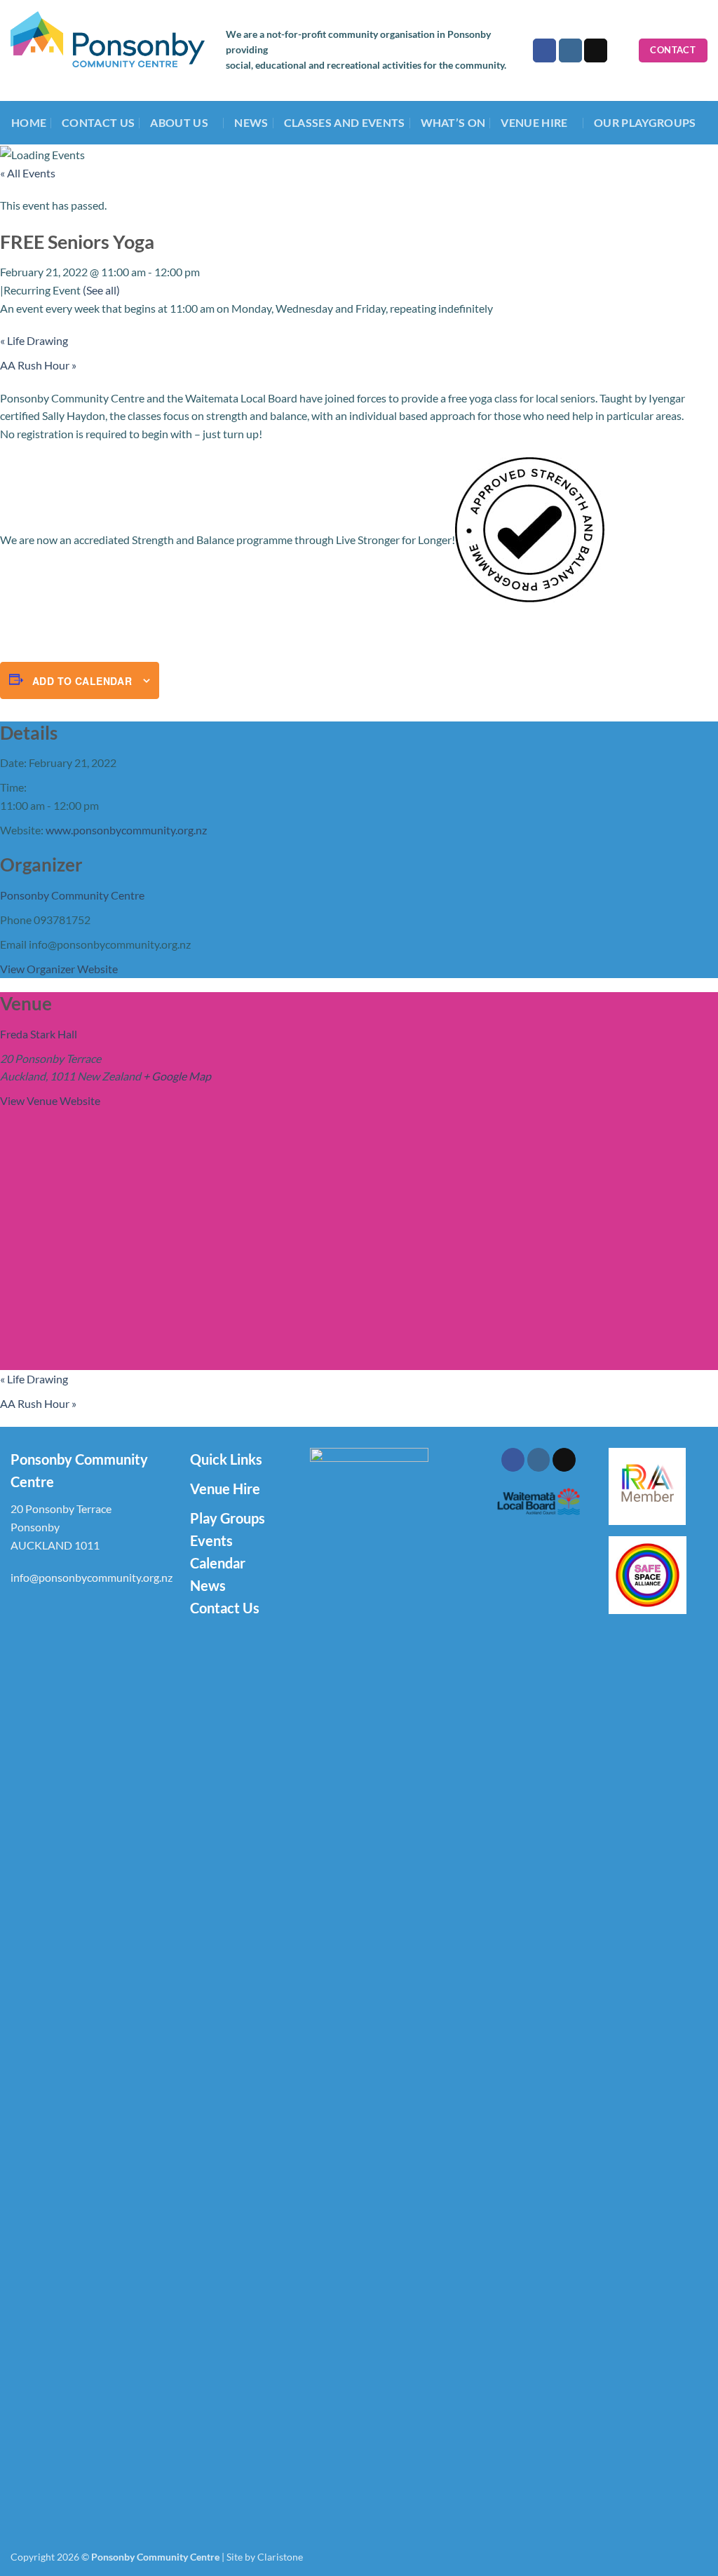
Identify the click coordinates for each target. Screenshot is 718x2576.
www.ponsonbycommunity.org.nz (126, 830)
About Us (179, 122)
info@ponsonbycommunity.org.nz (92, 1577)
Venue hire (534, 122)
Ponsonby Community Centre (72, 895)
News (251, 122)
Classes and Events (345, 122)
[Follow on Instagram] (570, 50)
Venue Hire (225, 1489)
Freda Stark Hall (39, 1034)
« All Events (28, 173)
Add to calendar (82, 681)
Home (29, 122)
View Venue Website (50, 1100)
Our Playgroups (645, 122)
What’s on (453, 122)
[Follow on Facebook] (544, 50)
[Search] (623, 50)
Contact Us (98, 122)
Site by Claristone (265, 2557)
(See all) (101, 290)
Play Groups (228, 1518)
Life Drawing (34, 340)
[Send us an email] (596, 50)
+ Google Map (177, 1076)
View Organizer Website (59, 969)
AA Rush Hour (38, 365)
